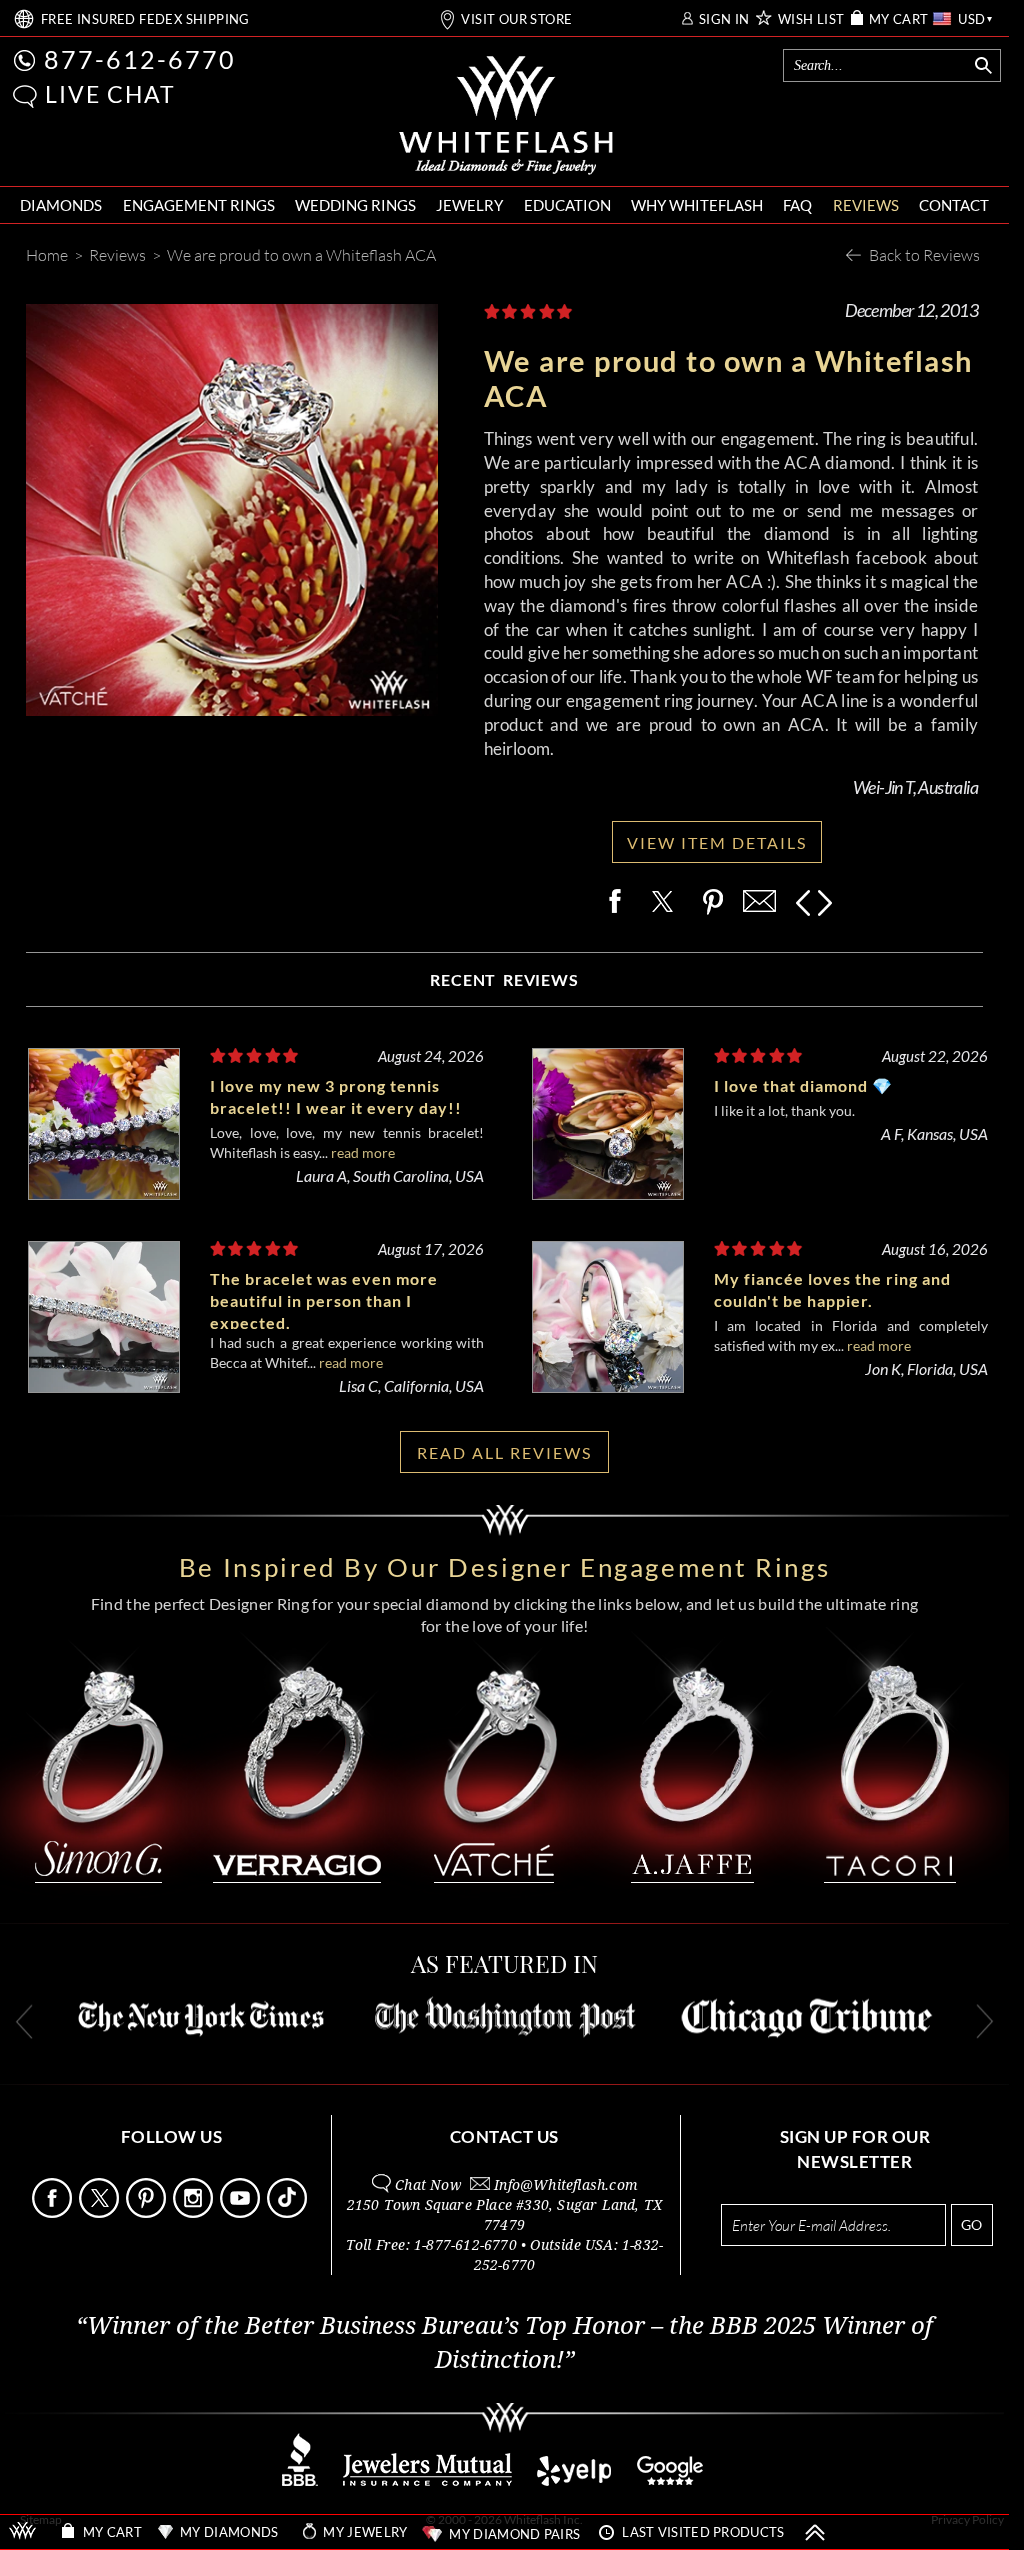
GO (971, 2224)
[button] (25, 96)
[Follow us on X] (101, 2212)
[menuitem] (61, 205)
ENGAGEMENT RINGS (199, 205)
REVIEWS (866, 205)
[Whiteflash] (506, 116)
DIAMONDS (61, 205)
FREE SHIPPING (145, 19)
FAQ (797, 205)
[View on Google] (671, 2480)
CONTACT (954, 205)
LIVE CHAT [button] (110, 94)
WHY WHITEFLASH (697, 205)
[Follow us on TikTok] (289, 2212)
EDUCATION (567, 205)
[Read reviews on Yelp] (574, 2480)
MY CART (899, 19)
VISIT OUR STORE (516, 19)
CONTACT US (504, 2136)
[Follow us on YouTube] (242, 2212)
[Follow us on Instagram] (195, 2212)
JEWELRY (469, 205)
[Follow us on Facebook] (54, 2212)
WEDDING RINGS (355, 205)
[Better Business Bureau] (300, 2480)
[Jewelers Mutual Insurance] (427, 2480)
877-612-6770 (140, 59)
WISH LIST (811, 19)
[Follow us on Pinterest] (148, 2212)
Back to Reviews (924, 254)
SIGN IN (724, 19)
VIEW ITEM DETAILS (717, 842)
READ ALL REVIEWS (504, 1452)
